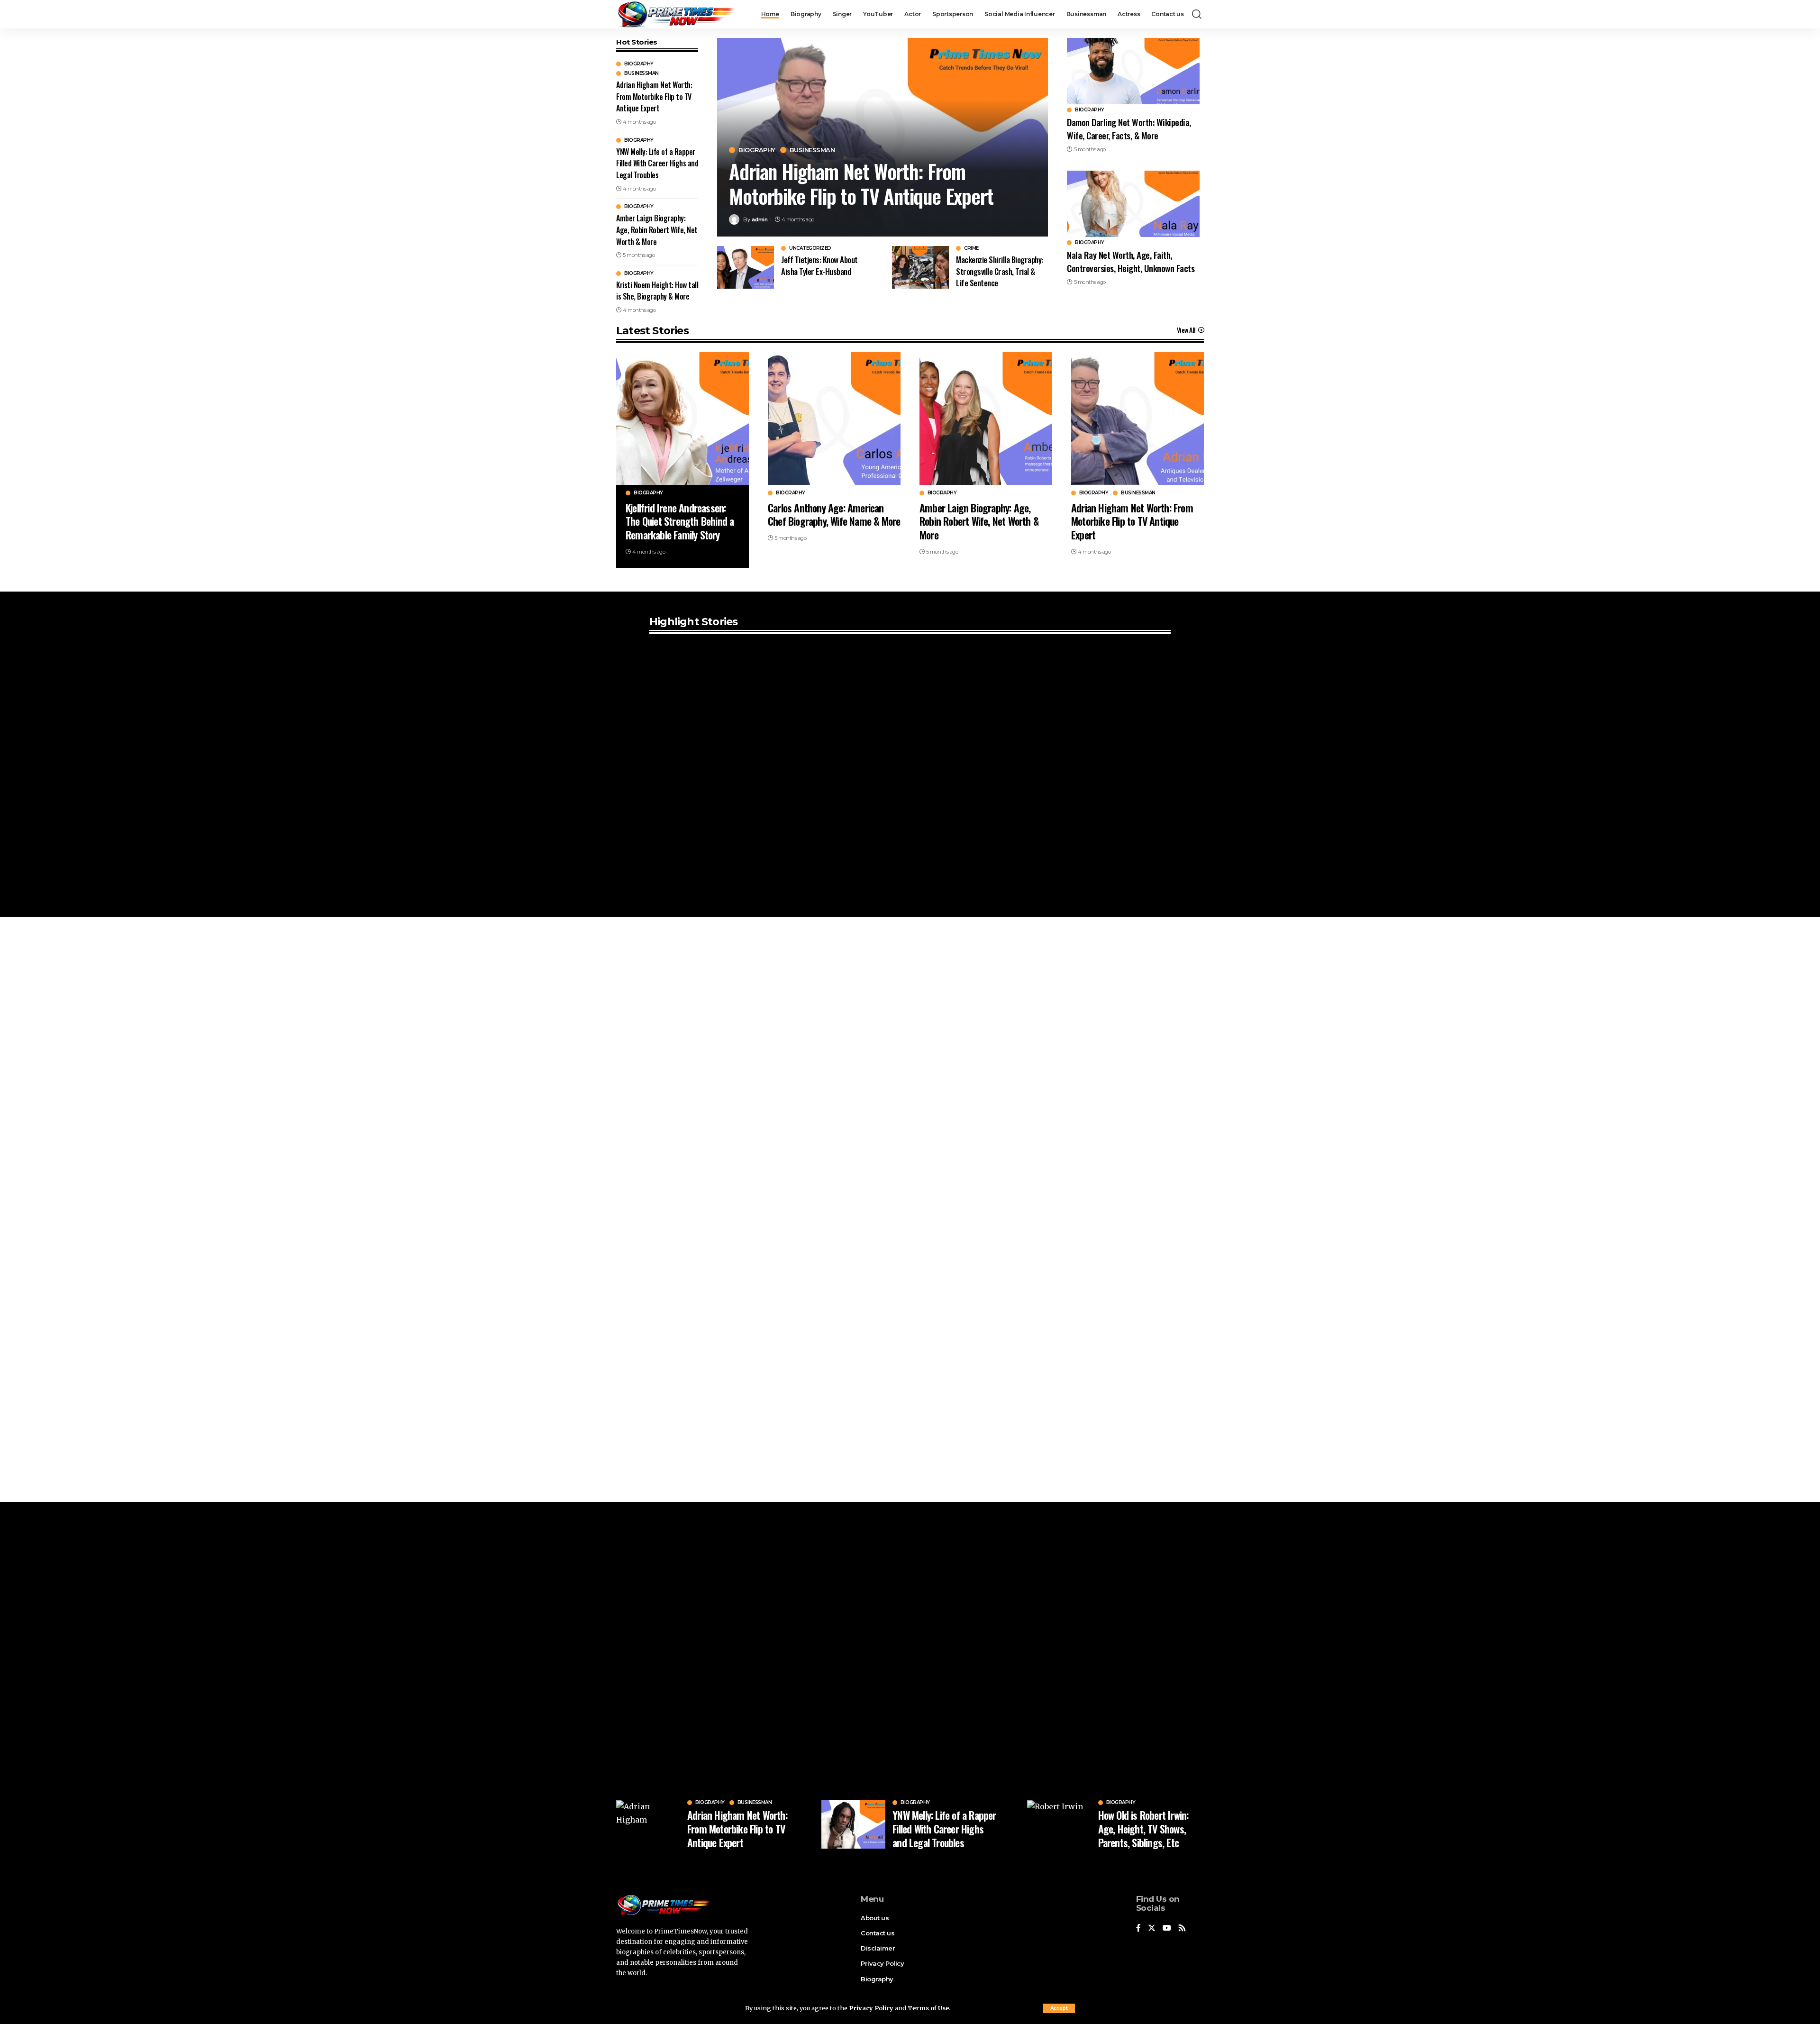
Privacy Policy (871, 2008)
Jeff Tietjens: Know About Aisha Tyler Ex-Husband (819, 265)
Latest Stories (652, 331)
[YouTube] (1167, 1928)
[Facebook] (1138, 1928)
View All (1186, 330)
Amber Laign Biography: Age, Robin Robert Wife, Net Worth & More (657, 230)
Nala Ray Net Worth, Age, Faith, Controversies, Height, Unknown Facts (1132, 261)
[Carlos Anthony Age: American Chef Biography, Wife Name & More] (834, 419)
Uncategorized (810, 248)
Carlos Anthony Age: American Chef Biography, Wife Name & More (834, 515)
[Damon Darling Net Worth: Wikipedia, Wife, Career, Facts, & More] (1133, 71)
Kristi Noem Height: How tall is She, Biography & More (657, 291)
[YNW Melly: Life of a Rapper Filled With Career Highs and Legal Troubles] (853, 1824)
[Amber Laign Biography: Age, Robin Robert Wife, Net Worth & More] (986, 419)
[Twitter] (1152, 1928)
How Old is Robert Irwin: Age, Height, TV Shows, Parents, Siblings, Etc (1143, 1828)
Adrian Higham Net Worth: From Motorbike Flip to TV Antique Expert (654, 96)
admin (760, 219)
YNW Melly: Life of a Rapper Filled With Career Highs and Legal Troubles (657, 163)
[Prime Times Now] (676, 14)
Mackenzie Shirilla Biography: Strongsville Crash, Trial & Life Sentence (1000, 271)
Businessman (642, 73)
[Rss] (1182, 1928)
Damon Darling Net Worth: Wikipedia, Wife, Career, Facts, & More (1129, 128)
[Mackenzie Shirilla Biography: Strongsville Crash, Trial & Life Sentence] (920, 267)
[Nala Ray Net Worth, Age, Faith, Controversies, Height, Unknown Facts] (1133, 204)
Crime (971, 248)
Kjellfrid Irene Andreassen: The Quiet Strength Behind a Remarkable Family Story (680, 521)
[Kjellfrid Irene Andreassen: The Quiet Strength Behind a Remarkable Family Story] (682, 419)
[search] (1197, 14)
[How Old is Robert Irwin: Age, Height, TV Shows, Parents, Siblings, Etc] (1059, 1824)
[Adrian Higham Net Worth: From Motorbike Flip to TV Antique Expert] (1137, 419)
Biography (639, 64)
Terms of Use (928, 2008)
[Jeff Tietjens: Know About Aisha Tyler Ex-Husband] (746, 267)
